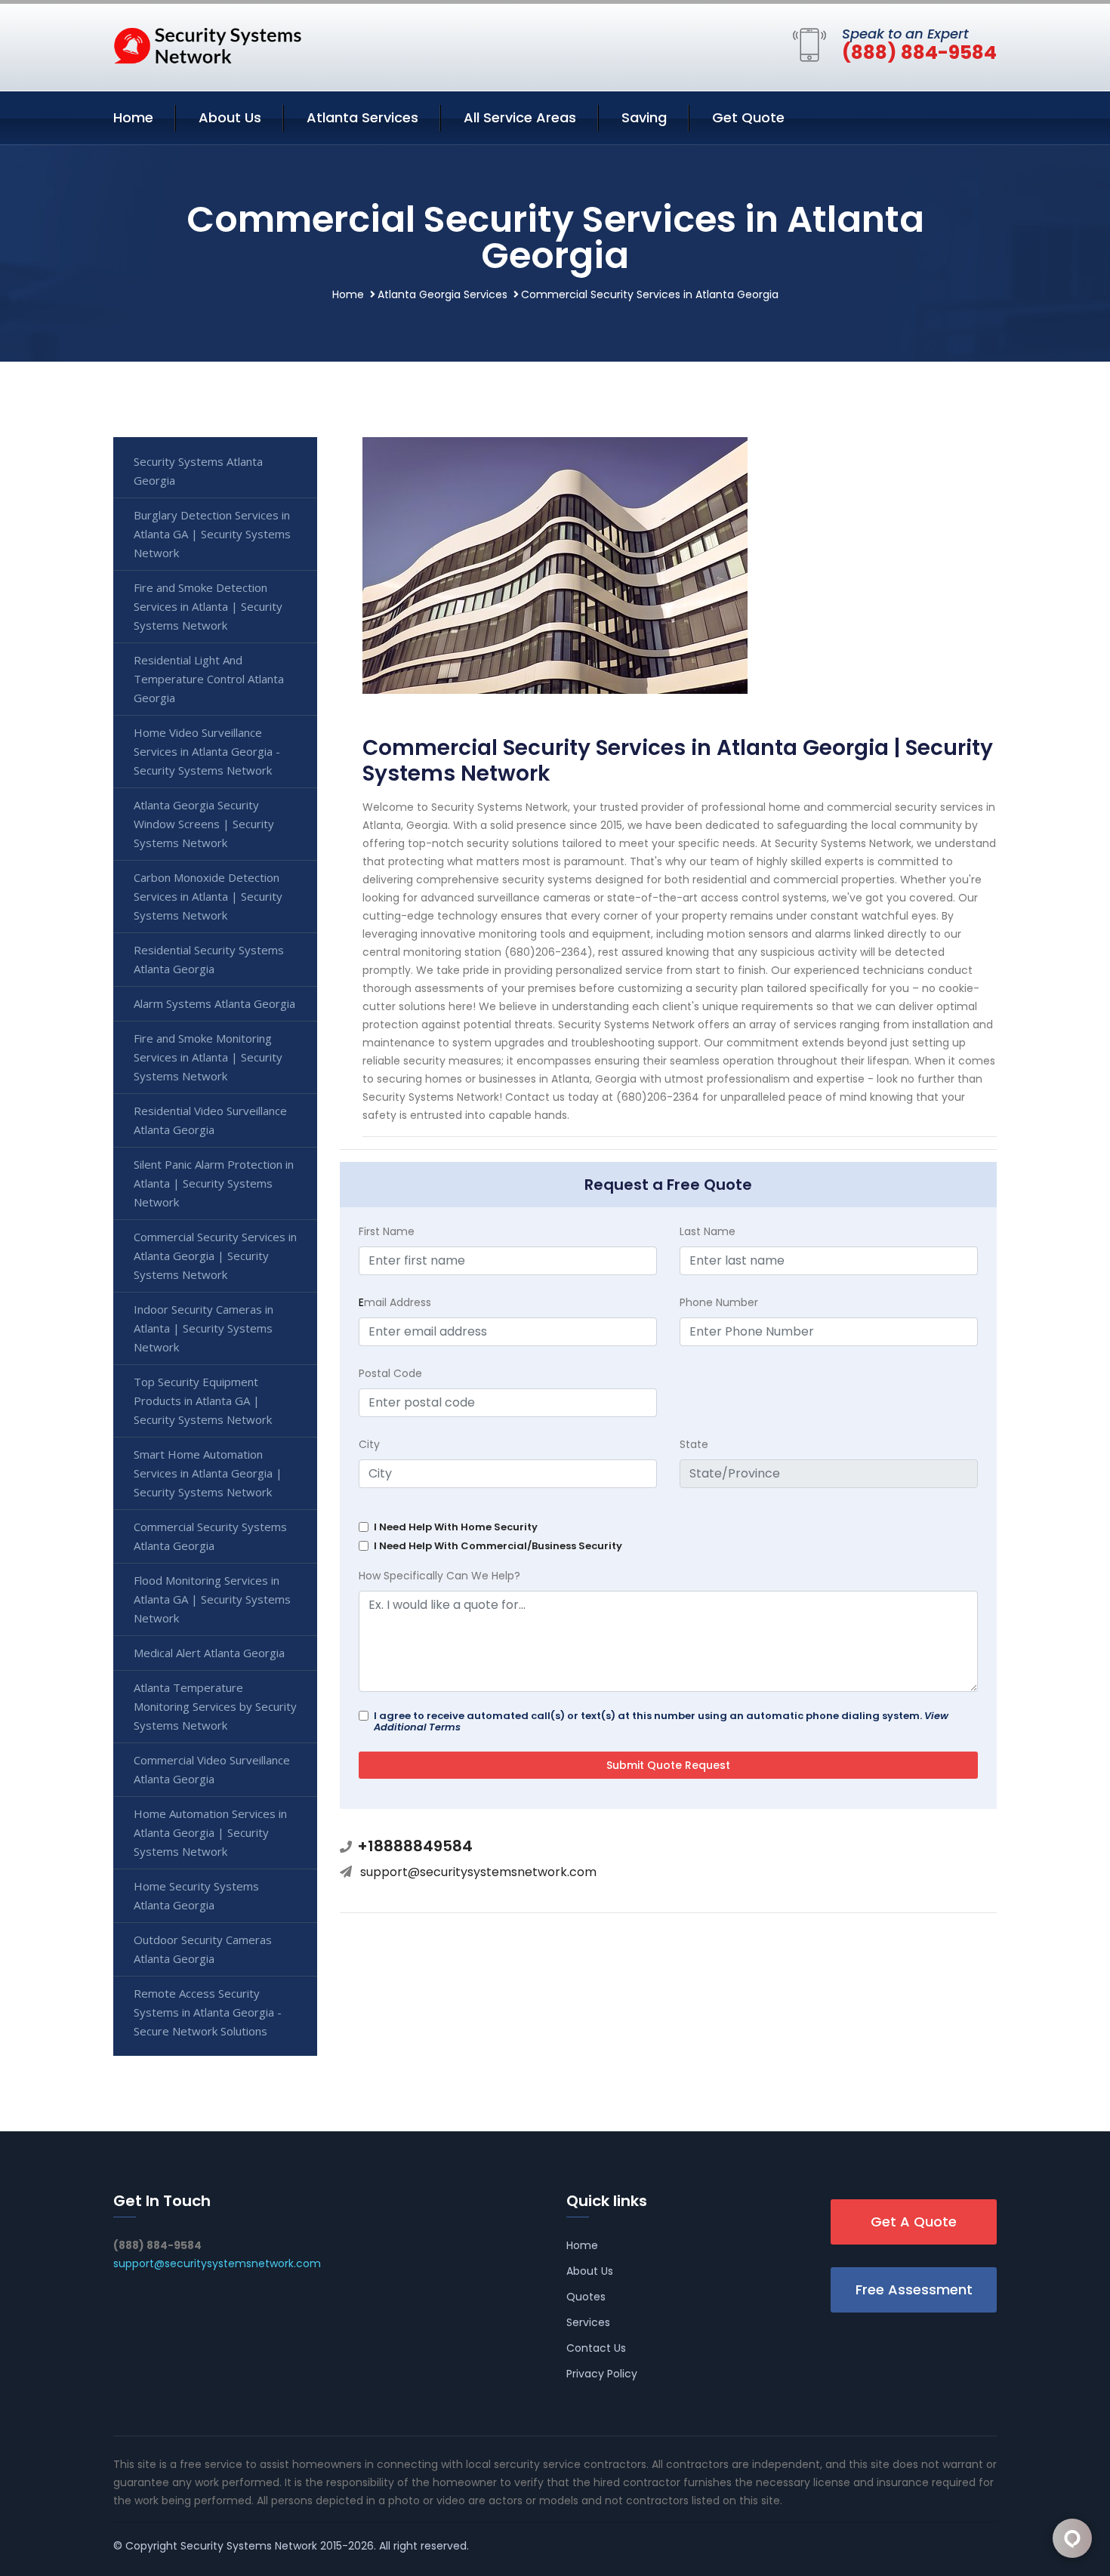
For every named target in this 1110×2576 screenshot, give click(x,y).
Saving (644, 117)
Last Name (708, 1231)
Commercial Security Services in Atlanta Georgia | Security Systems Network (215, 1256)
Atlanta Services (362, 117)
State (694, 1444)
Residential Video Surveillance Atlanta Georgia (210, 1120)
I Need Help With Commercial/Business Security (498, 1546)
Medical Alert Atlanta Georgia (209, 1653)
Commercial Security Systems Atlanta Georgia (210, 1536)
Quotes (586, 2297)
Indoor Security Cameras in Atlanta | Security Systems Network (203, 1328)
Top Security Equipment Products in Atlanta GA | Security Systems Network (203, 1400)
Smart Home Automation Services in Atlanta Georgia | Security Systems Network (208, 1473)
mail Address (395, 1302)
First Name (387, 1231)
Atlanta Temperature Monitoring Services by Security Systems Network (215, 1706)
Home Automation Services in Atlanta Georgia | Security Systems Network (210, 1832)
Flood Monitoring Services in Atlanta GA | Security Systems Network (212, 1599)
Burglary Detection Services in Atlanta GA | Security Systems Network (212, 534)
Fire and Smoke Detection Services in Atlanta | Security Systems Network (208, 606)
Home (133, 117)
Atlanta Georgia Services (442, 294)
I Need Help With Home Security (456, 1527)
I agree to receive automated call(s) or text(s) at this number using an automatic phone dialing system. (661, 1721)
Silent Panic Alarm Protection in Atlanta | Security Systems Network (214, 1183)
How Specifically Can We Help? (439, 1576)
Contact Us (596, 2348)
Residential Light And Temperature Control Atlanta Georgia (209, 679)
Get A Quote (914, 2222)
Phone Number (719, 1302)
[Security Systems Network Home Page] (208, 45)
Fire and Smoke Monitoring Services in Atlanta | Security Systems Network (208, 1057)
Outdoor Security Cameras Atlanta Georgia (203, 1949)
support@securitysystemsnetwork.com (478, 1872)
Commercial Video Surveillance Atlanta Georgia (212, 1769)
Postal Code (390, 1373)
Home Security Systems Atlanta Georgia (196, 1895)
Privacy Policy (602, 2374)
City (369, 1444)
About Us (230, 117)
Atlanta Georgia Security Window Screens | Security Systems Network (204, 824)
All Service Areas (520, 117)
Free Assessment (914, 2289)
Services (588, 2322)
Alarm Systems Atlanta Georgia (214, 1003)
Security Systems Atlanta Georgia (198, 471)
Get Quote (748, 117)
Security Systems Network (249, 2546)
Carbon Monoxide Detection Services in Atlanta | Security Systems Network (208, 896)
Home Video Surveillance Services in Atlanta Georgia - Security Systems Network (207, 751)
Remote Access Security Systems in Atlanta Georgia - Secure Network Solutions (208, 2012)
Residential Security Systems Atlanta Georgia (209, 959)
